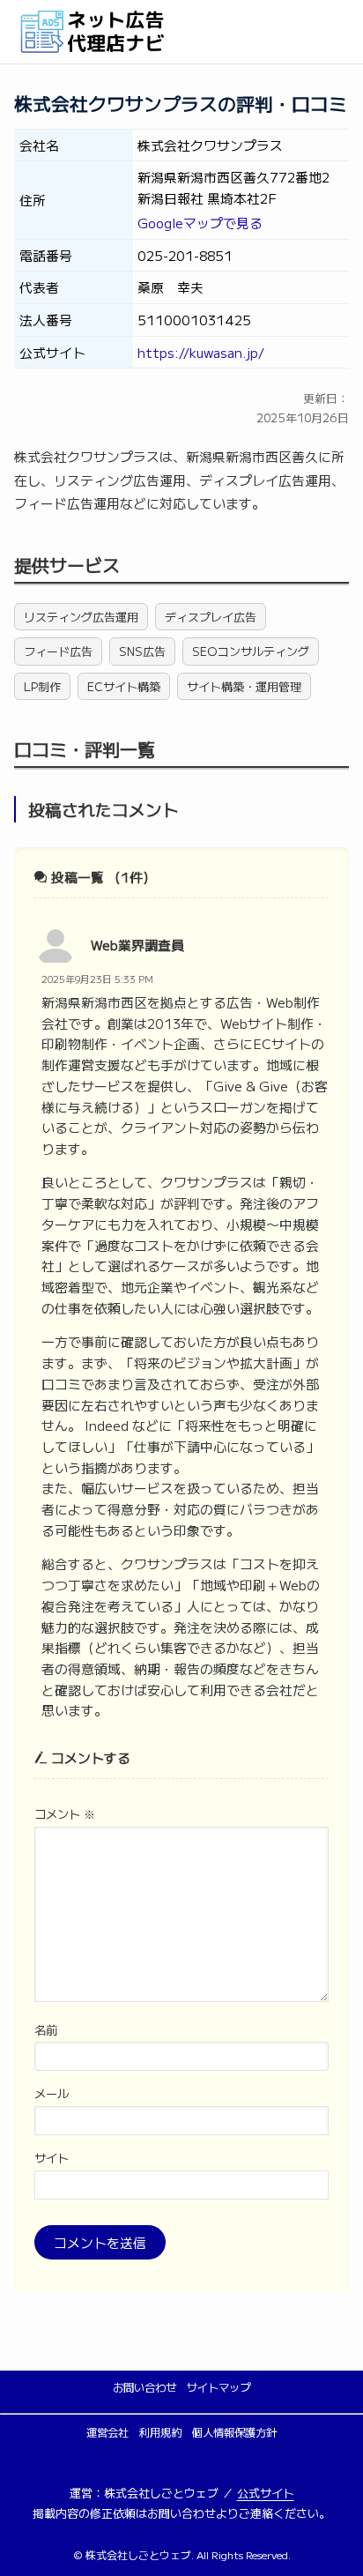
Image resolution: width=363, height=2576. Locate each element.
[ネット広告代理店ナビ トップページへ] (181, 32)
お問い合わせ (144, 2387)
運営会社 (107, 2432)
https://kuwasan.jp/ (201, 352)
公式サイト (266, 2493)
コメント (65, 1814)
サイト (52, 2158)
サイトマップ (219, 2387)
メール (52, 2093)
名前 (46, 2030)
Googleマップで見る (200, 223)
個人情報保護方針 (234, 2432)
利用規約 (160, 2432)
